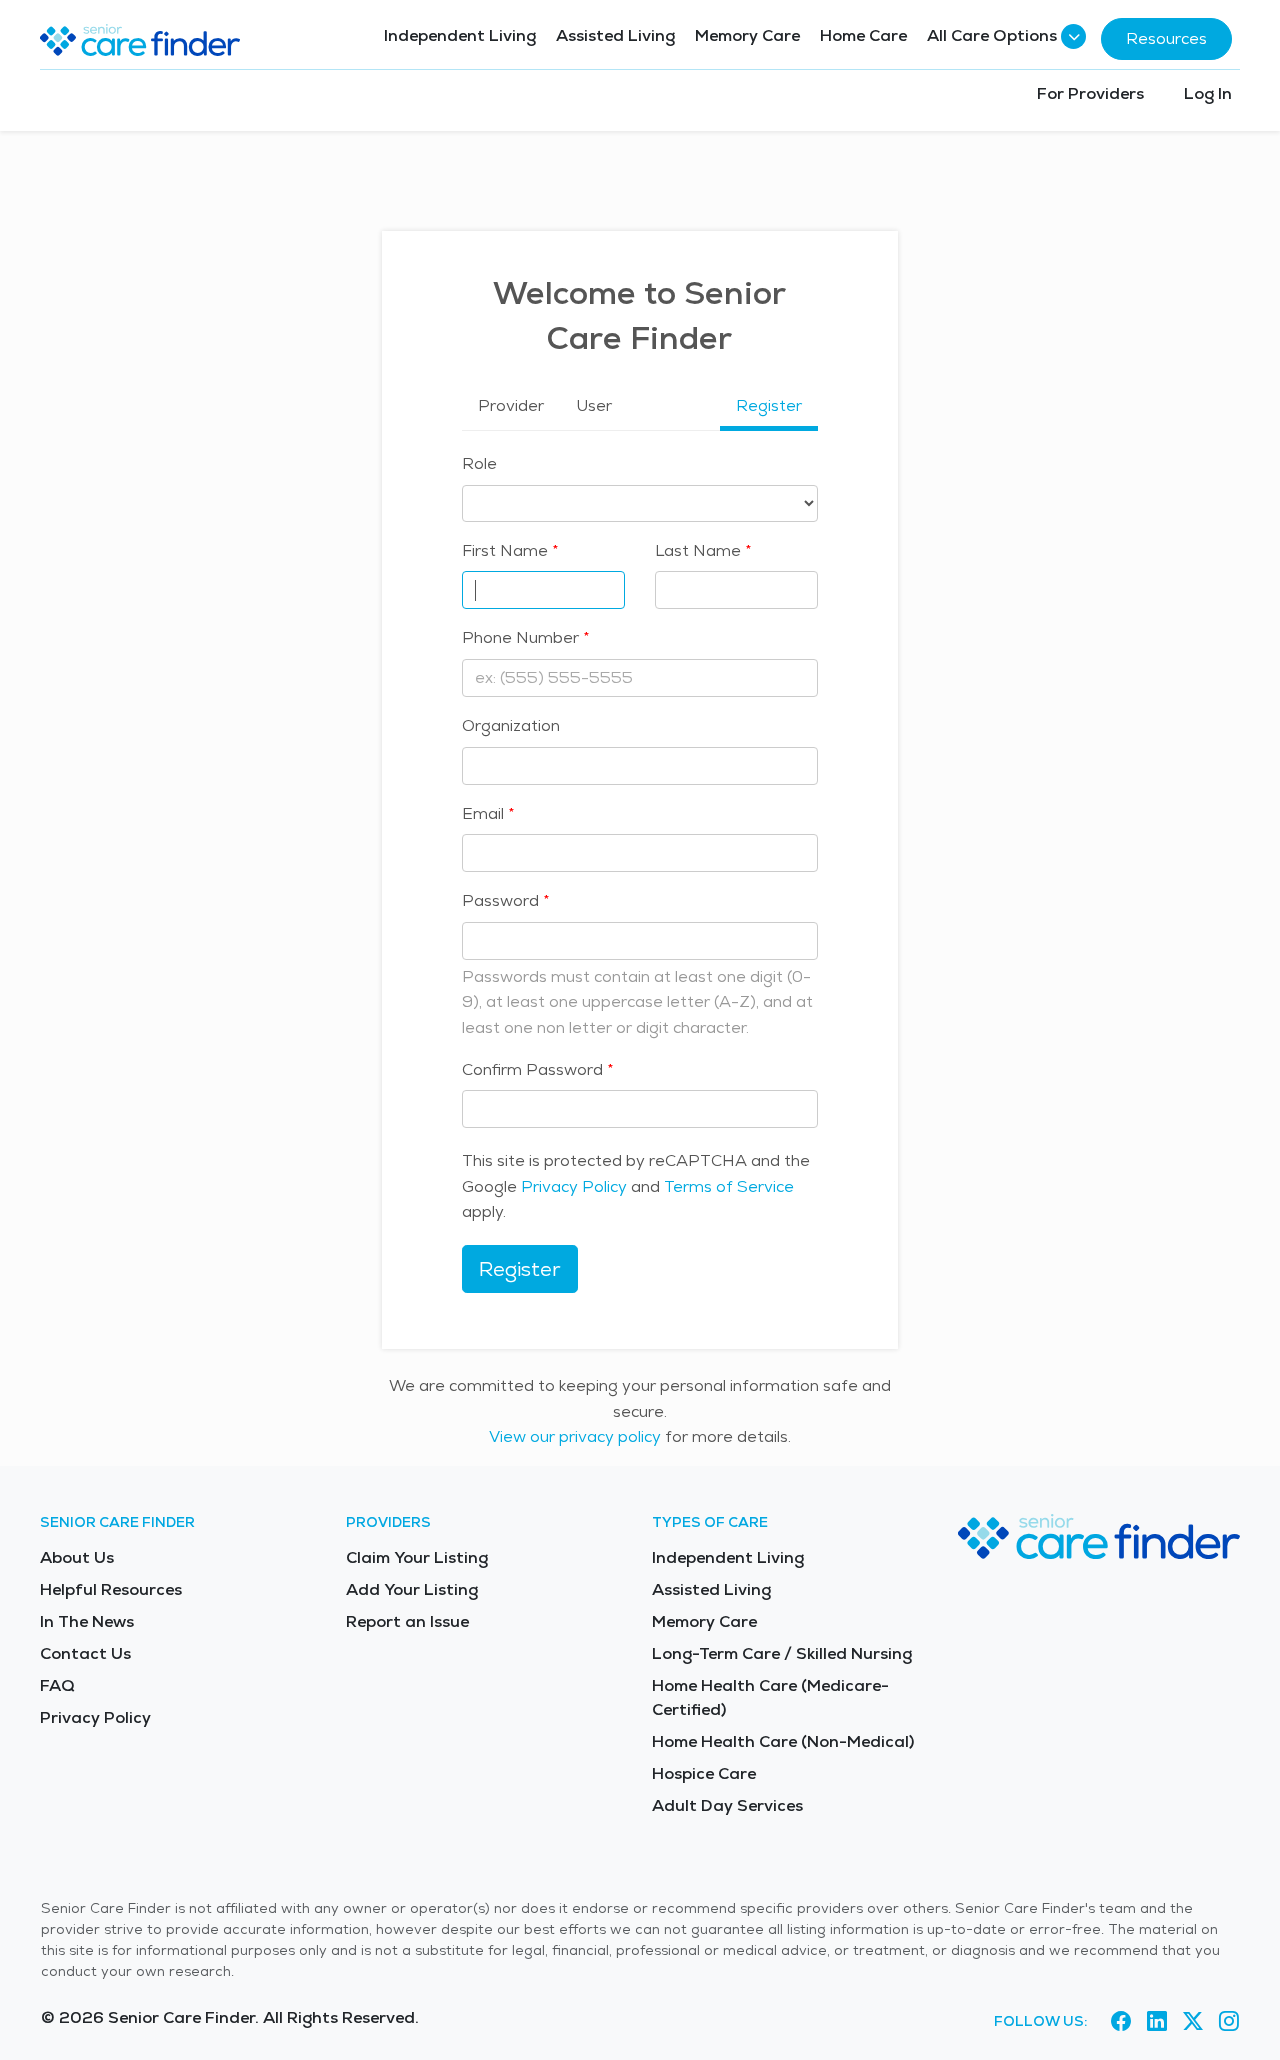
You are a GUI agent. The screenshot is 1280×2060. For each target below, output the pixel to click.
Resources (1166, 38)
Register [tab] (769, 405)
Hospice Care (704, 1773)
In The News (87, 1621)
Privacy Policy (574, 1186)
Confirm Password (532, 1069)
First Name (505, 550)
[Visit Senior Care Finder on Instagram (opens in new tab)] (1229, 2021)
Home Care (863, 35)
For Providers (1090, 93)
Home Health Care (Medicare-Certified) (770, 1697)
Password (500, 900)
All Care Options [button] (992, 35)
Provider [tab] (511, 405)
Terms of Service (729, 1186)
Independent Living (460, 35)
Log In (1208, 93)
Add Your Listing (412, 1589)
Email (483, 813)
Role (479, 463)
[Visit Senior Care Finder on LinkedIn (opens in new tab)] (1157, 2021)
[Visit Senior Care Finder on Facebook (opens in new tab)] (1121, 2021)
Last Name (698, 550)
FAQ (57, 1685)
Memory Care (747, 35)
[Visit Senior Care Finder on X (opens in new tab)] (1193, 2021)
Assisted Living (615, 35)
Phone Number (520, 637)
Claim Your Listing (417, 1557)
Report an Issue (407, 1621)
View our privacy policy (575, 1436)
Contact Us (85, 1653)
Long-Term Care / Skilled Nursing (782, 1653)
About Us (77, 1557)
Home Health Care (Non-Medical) (783, 1741)
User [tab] (594, 405)
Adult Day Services (727, 1805)
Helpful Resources (111, 1589)
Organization (511, 725)
